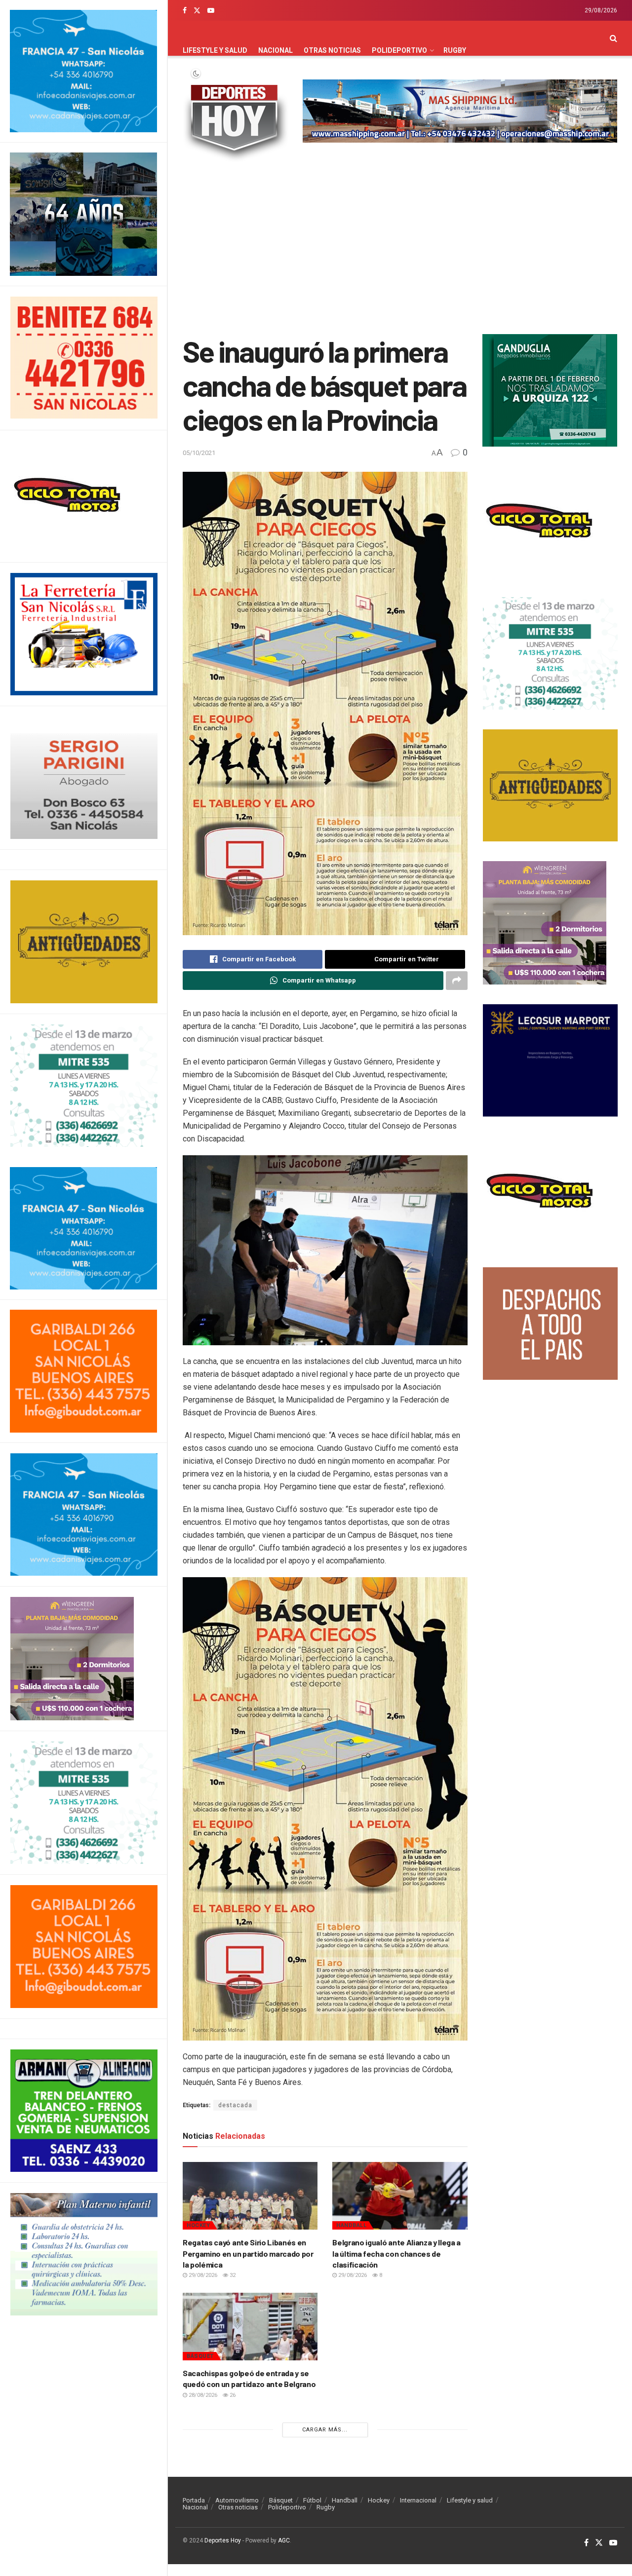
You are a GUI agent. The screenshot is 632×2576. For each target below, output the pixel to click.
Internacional (418, 2500)
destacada (235, 2105)
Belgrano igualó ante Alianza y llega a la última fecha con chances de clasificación (396, 2253)
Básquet (200, 2356)
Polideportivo (399, 50)
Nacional (276, 50)
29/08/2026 (202, 2275)
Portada (194, 2500)
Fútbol (312, 2500)
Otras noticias (332, 50)
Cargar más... (325, 2430)
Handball (351, 2225)
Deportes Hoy (223, 2540)
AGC (284, 2540)
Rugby (455, 50)
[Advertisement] (400, 250)
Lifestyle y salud (215, 50)
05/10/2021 (199, 453)
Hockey (198, 2225)
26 (232, 2395)
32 (232, 2275)
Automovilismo (237, 2500)
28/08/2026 (202, 2395)
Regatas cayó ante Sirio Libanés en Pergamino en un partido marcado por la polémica (248, 2253)
